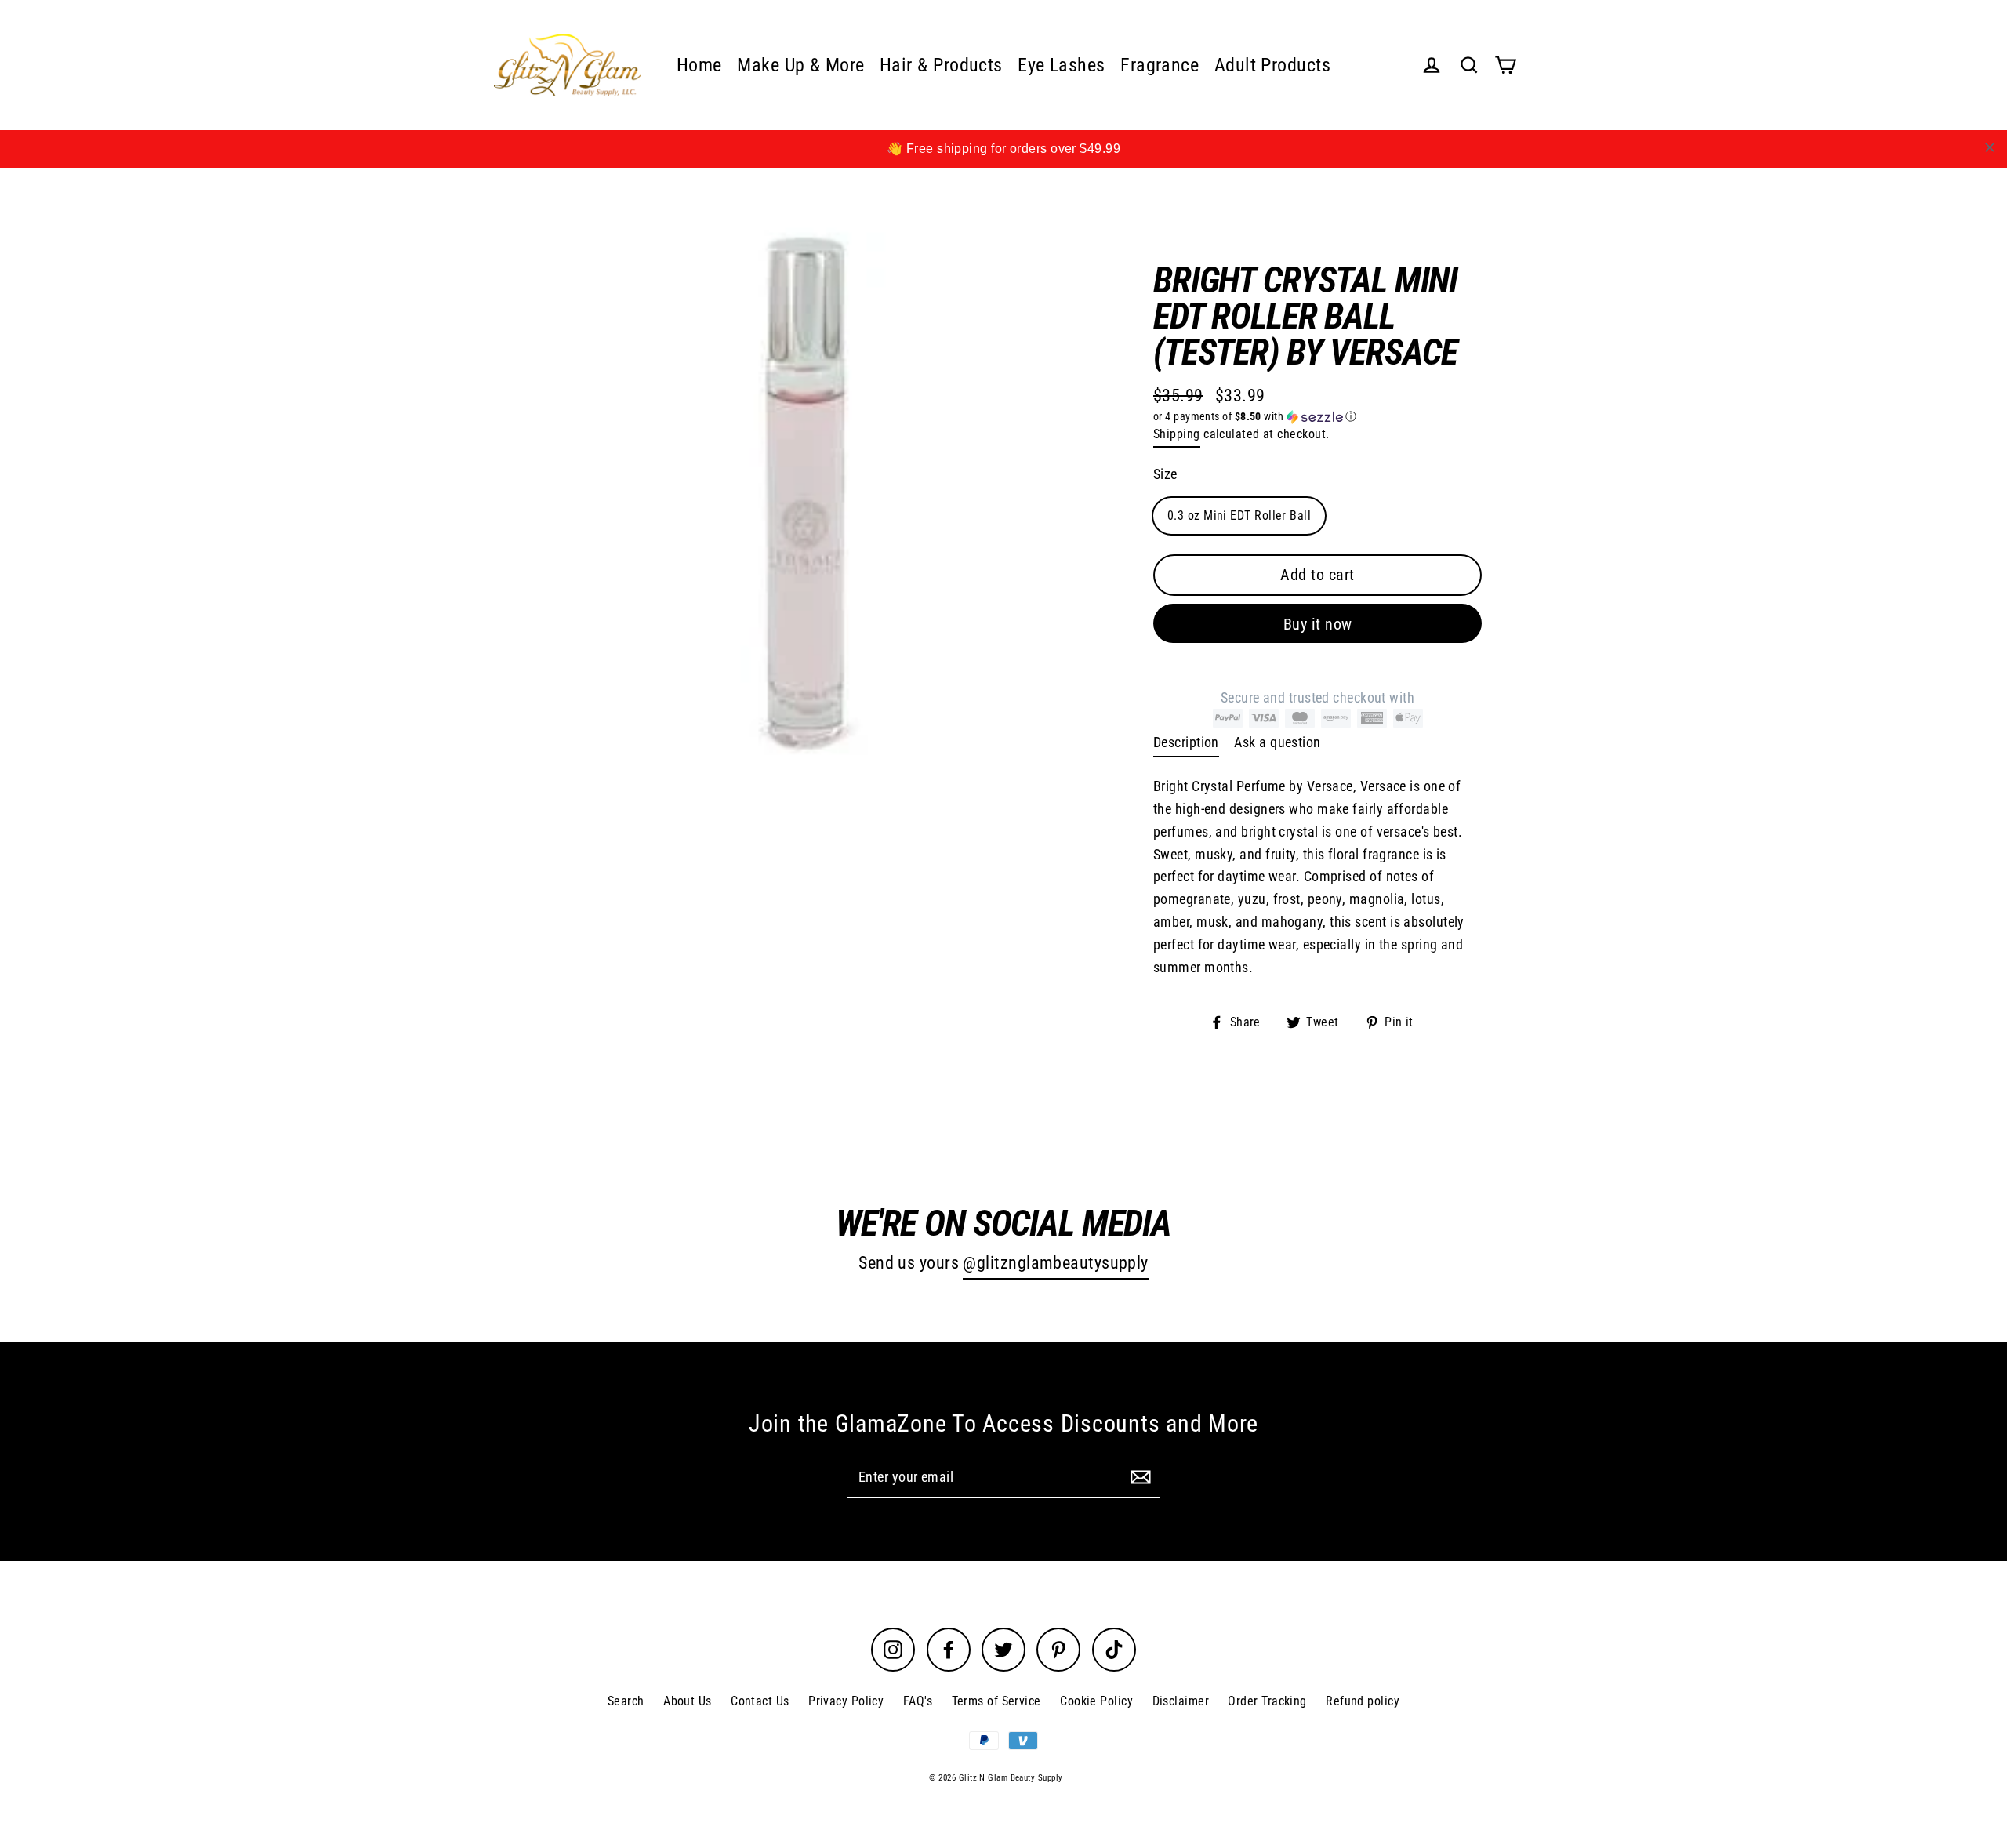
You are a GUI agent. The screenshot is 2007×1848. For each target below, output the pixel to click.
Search (626, 1701)
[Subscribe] (1138, 1477)
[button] (1317, 417)
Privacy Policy (846, 1701)
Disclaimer (1181, 1701)
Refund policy (1363, 1701)
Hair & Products (941, 65)
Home (699, 65)
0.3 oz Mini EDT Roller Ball (1239, 515)
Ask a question (1277, 742)
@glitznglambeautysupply (1055, 1263)
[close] (1990, 147)
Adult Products (1272, 65)
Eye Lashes (1062, 65)
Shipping (1177, 434)
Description (1186, 742)
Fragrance (1160, 65)
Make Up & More (800, 65)
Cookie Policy (1096, 1701)
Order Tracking (1267, 1701)
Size (1165, 474)
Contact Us (760, 1701)
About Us (688, 1701)
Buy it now (1318, 624)
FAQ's (918, 1701)
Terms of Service (996, 1701)
